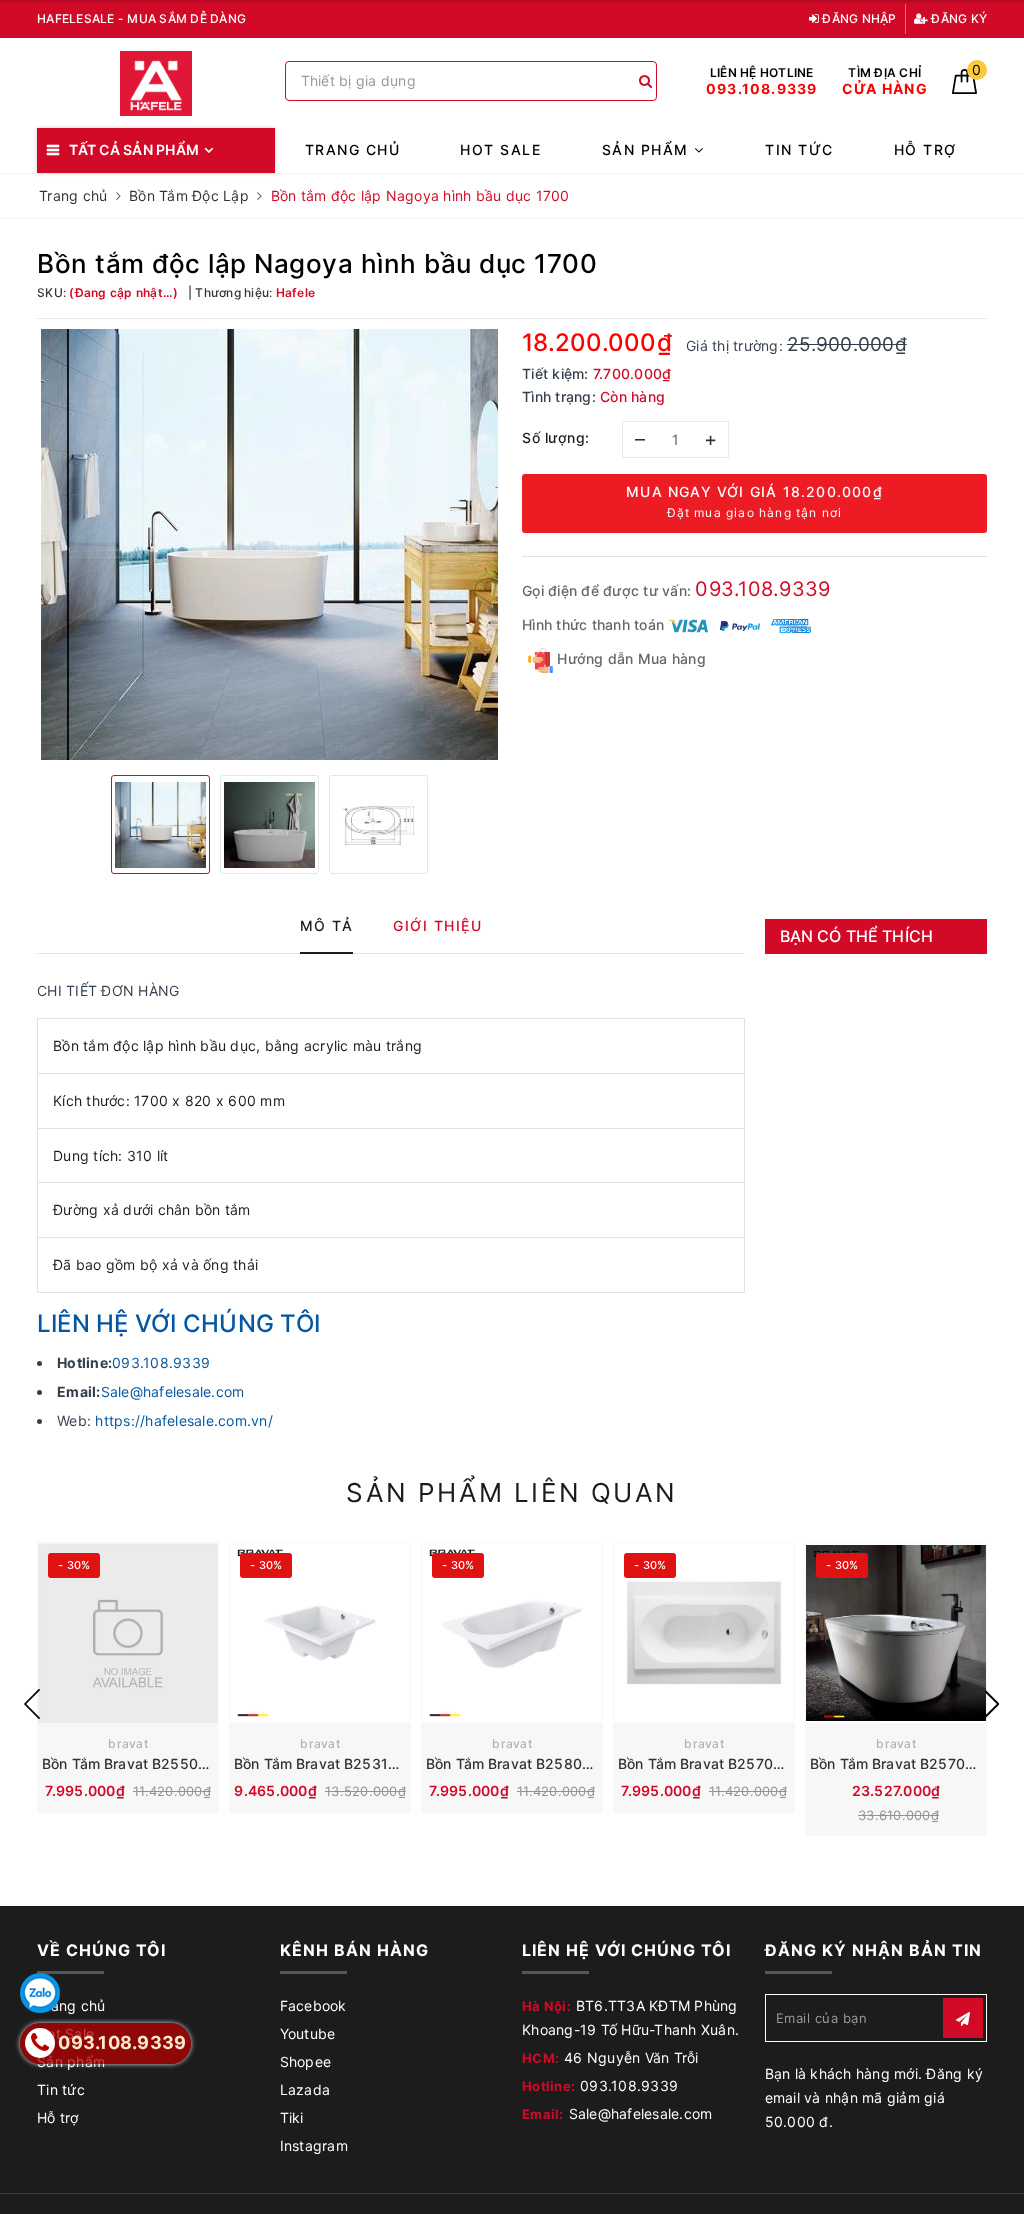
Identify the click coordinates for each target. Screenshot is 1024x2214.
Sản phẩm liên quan (511, 1492)
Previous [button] (32, 1704)
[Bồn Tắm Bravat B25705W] (704, 1633)
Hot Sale (500, 149)
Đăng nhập (858, 18)
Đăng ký (957, 18)
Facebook (313, 2005)
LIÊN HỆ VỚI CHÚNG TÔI (178, 1323)
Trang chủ (353, 149)
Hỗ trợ (925, 149)
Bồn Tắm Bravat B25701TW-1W (916, 1763)
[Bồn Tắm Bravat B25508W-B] (128, 1633)
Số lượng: (556, 437)
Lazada (305, 2089)
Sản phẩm (648, 149)
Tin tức (799, 149)
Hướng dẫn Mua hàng (629, 658)
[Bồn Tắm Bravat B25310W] (320, 1633)
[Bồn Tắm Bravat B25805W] (512, 1633)
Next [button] (992, 1704)
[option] (269, 544)
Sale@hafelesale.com (173, 1391)
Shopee (306, 2061)
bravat (128, 1743)
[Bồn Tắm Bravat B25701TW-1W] (896, 1633)
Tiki (292, 2117)
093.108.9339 (762, 589)
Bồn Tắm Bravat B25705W (707, 1763)
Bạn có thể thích (857, 936)
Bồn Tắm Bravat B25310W (322, 1763)
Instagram (314, 2145)
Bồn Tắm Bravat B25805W (515, 1763)
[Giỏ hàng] (964, 88)
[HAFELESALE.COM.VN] (156, 83)
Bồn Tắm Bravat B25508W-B (138, 1763)
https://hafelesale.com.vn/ (184, 1420)
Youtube (308, 2033)
